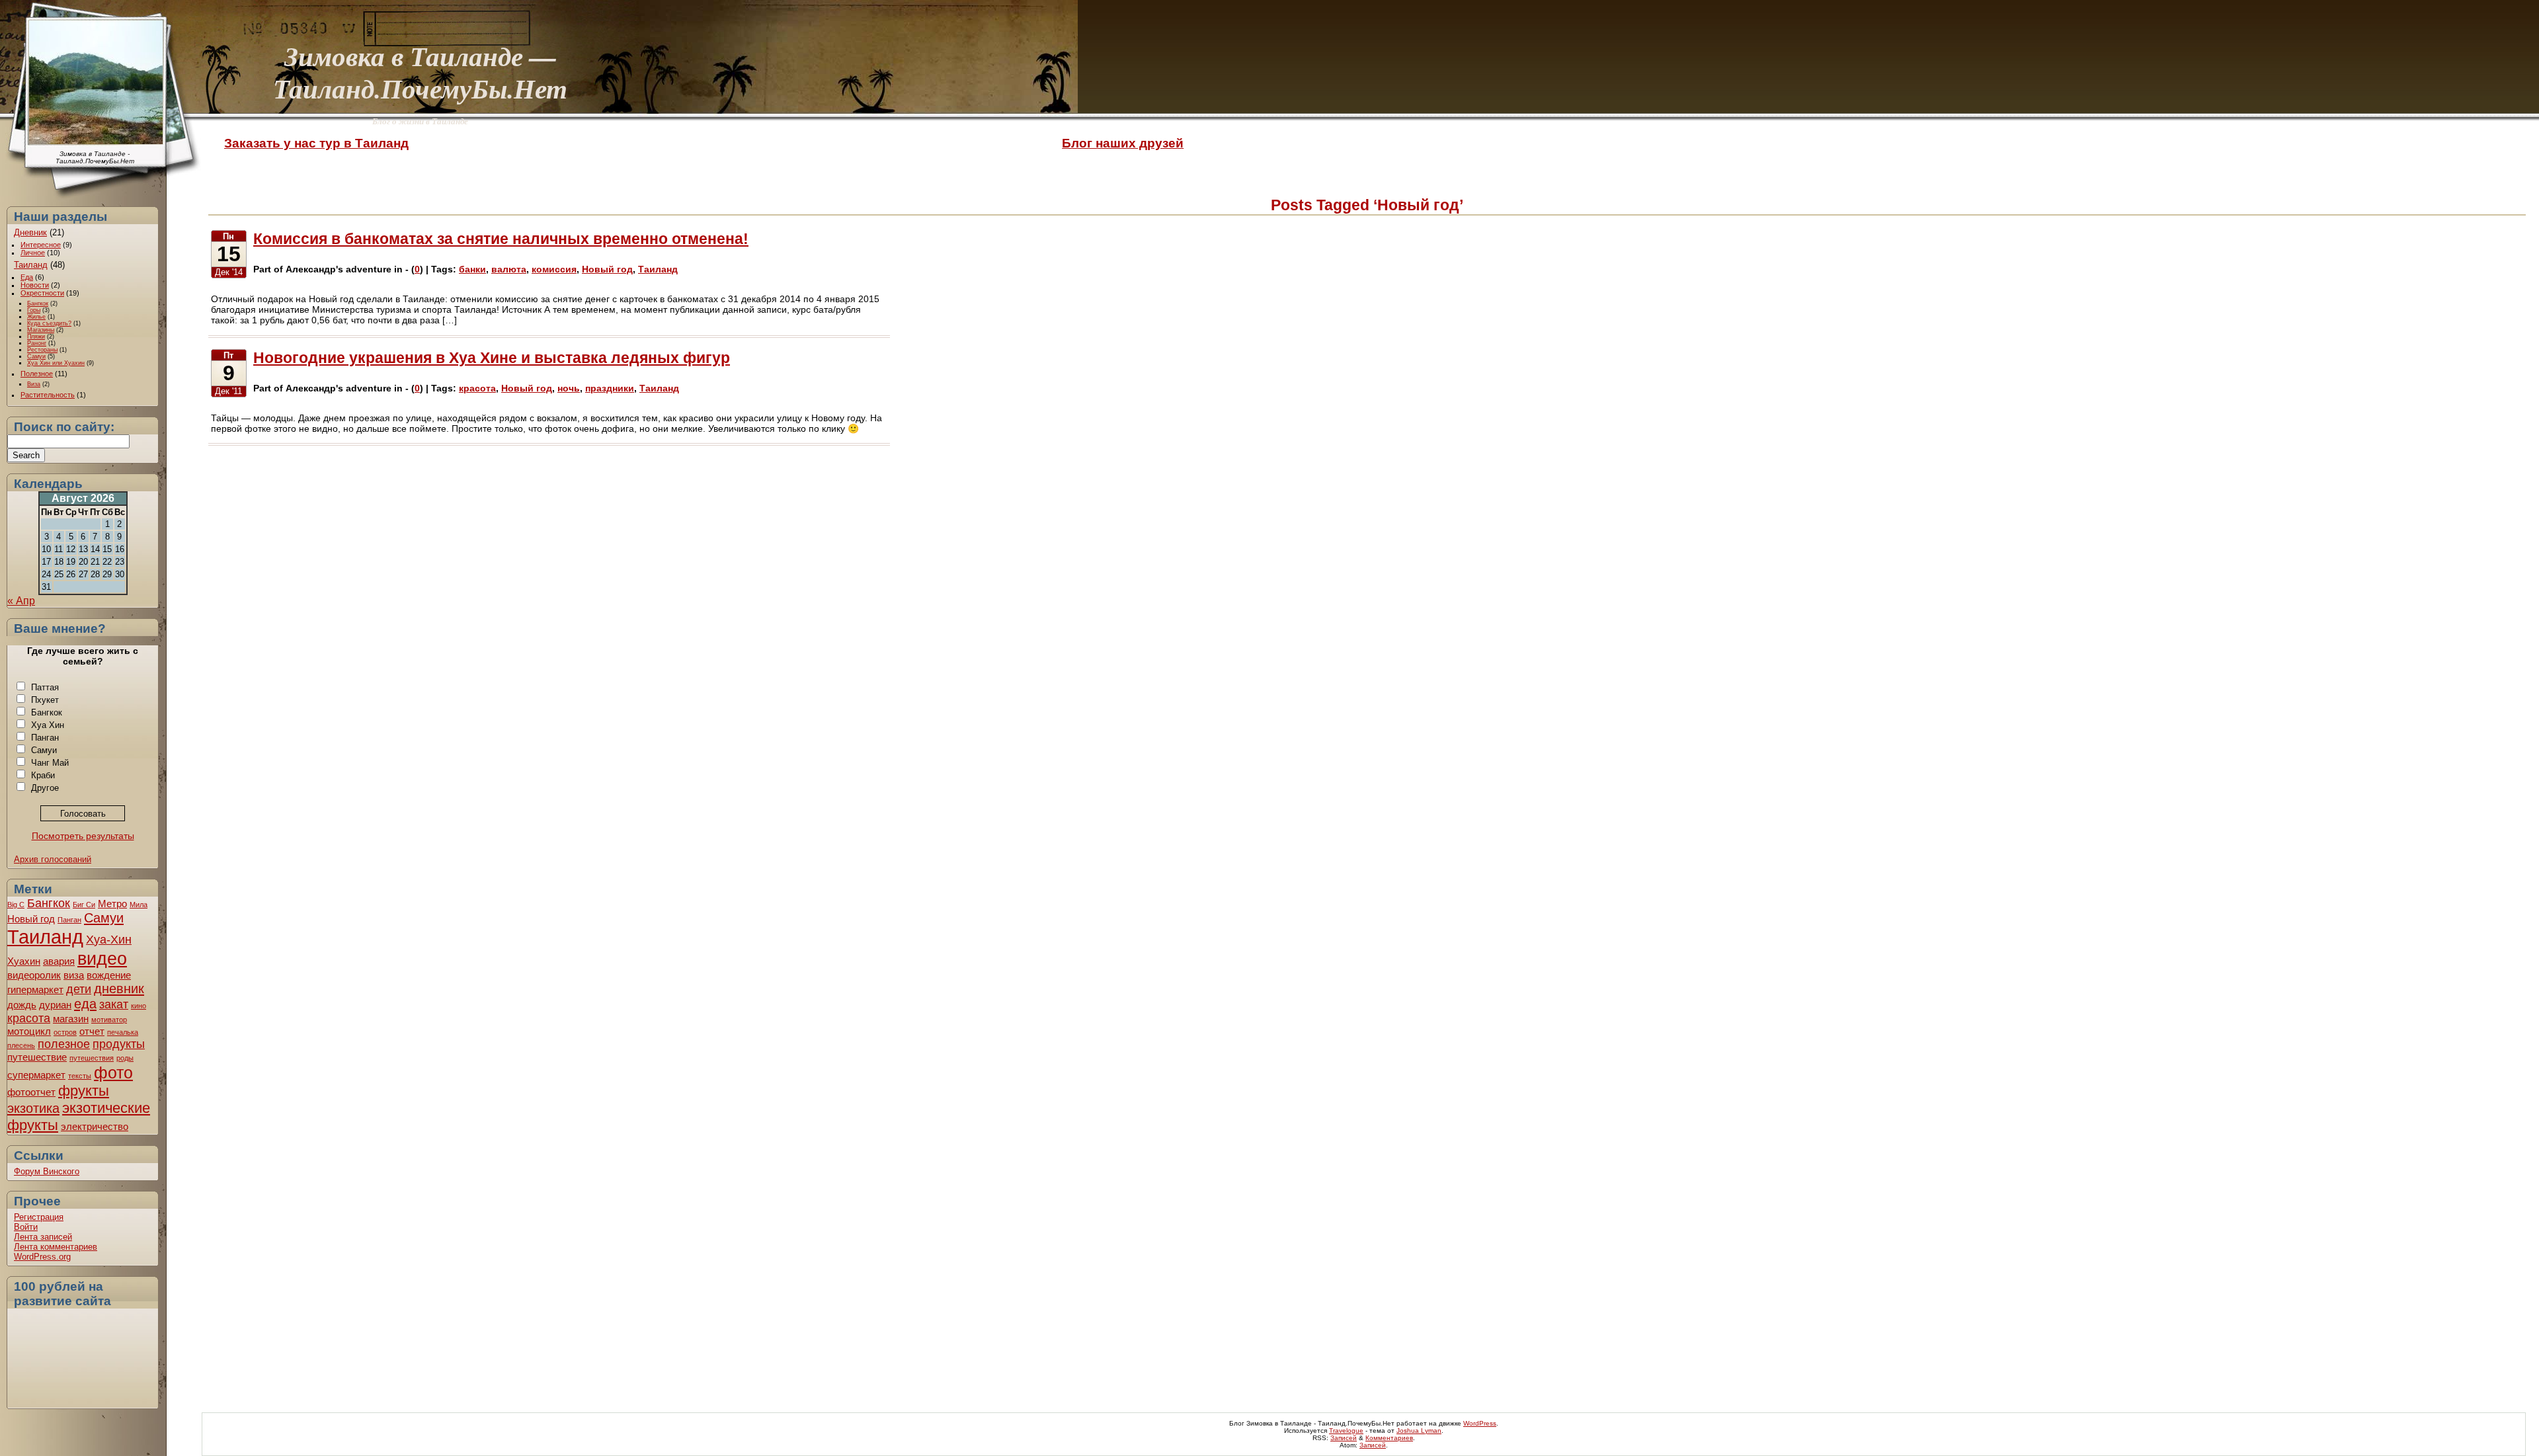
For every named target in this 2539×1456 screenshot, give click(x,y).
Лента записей (43, 1237)
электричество (95, 1126)
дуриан (55, 1005)
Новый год (31, 919)
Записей (1344, 1438)
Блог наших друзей (1123, 143)
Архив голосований (53, 859)
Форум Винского (47, 1171)
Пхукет (45, 700)
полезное (64, 1044)
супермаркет (36, 1075)
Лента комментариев (56, 1247)
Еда (27, 277)
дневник (119, 989)
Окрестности (42, 293)
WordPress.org (42, 1257)
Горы (34, 310)
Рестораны (42, 350)
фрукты (84, 1091)
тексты (80, 1076)
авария (59, 961)
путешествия (92, 1058)
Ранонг (37, 343)
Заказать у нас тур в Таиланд (316, 143)
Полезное (37, 374)
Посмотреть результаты (83, 836)
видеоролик (34, 975)
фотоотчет (31, 1092)
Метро (112, 904)
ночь (569, 388)
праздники (610, 388)
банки (472, 269)
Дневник (30, 232)
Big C (16, 905)
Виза (34, 384)
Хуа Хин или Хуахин (56, 363)
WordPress (1480, 1423)
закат (114, 1004)
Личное (33, 253)
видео (102, 958)
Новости (35, 285)
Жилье (36, 317)
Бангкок (38, 303)
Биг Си (84, 905)
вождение (109, 975)
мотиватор (109, 1020)
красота (29, 1018)
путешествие (37, 1057)
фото (113, 1072)
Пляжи (36, 337)
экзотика (33, 1108)
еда (85, 1004)
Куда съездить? (49, 323)
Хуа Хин (48, 725)
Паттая (45, 687)
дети (79, 989)
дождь (22, 1005)
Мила (139, 905)
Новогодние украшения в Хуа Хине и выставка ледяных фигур (492, 358)
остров (65, 1032)
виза (74, 975)
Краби (43, 775)
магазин (71, 1019)
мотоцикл (29, 1031)
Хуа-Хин (109, 940)
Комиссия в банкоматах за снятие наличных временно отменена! (501, 239)
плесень (21, 1045)
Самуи (36, 356)
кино (139, 1006)
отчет (92, 1031)
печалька (123, 1032)
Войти (26, 1227)
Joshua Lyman (1419, 1431)
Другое (45, 788)
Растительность (48, 395)
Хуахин (24, 961)
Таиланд (31, 265)
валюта (509, 269)
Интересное (41, 245)
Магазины (41, 330)
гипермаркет (35, 990)
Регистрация (39, 1217)
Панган (45, 738)
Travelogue (1346, 1431)
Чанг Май (50, 763)
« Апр (21, 601)
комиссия (554, 269)
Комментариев (1389, 1438)
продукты (119, 1044)
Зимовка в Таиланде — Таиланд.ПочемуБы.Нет (420, 72)
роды (125, 1058)
